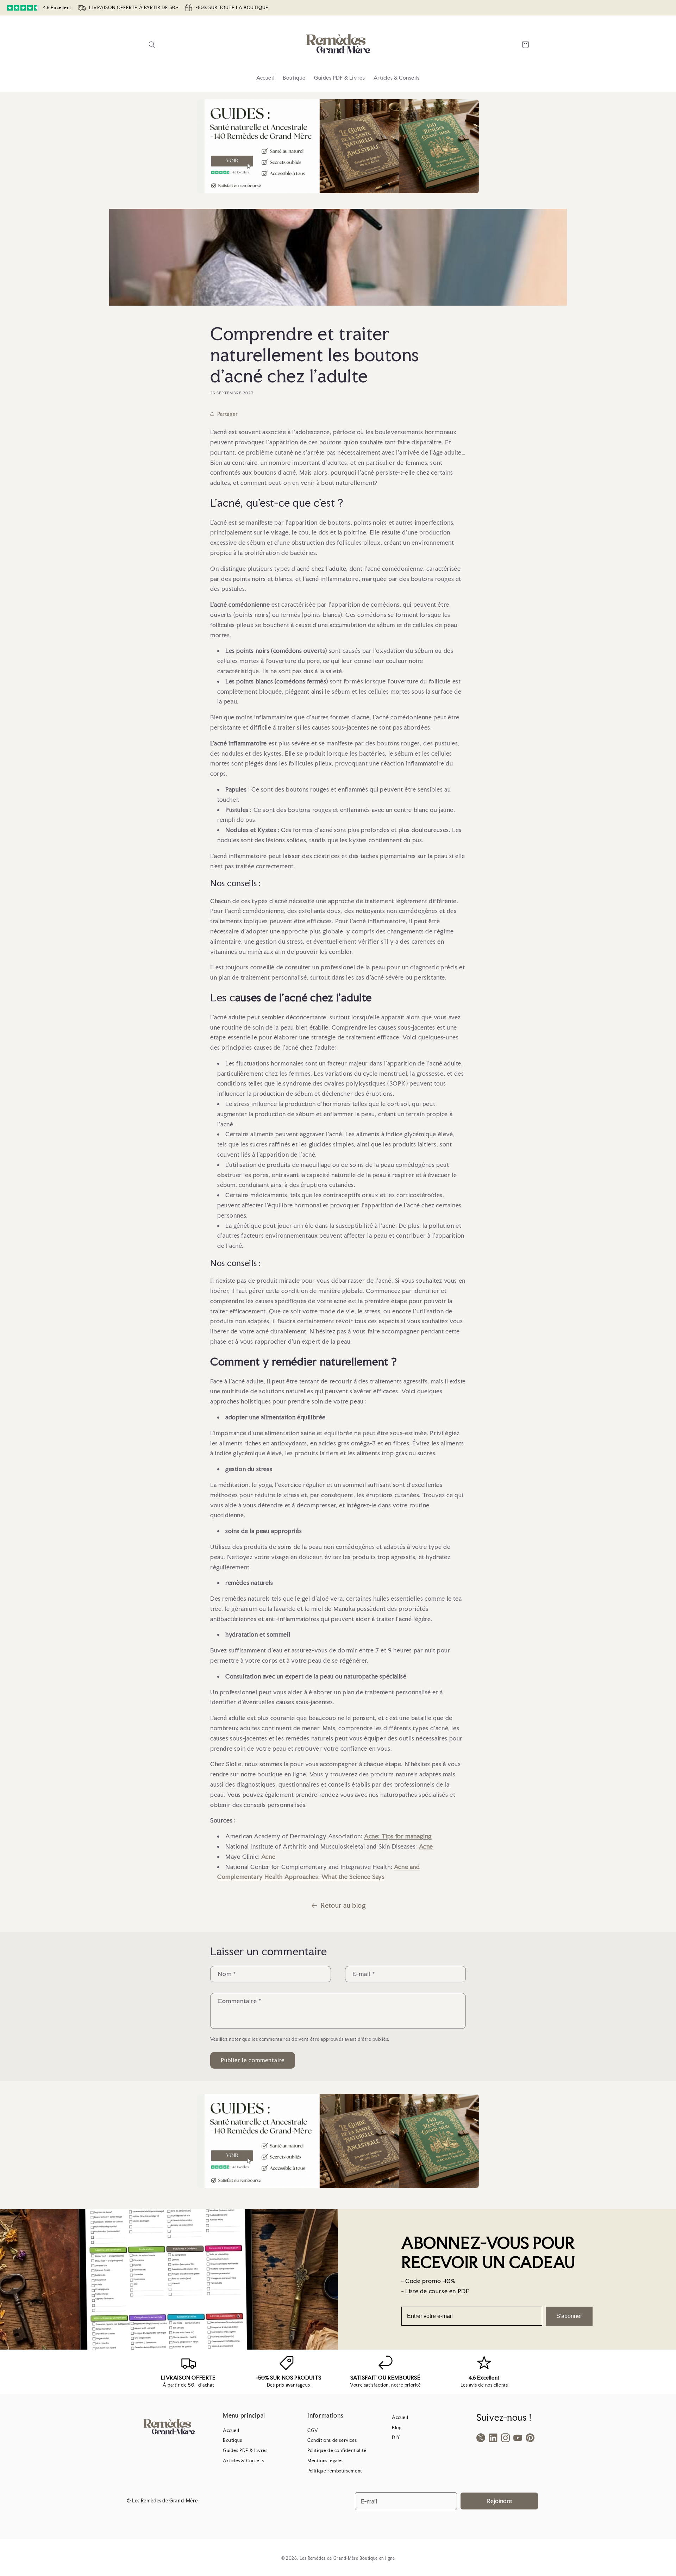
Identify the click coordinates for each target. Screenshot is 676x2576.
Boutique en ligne (377, 2558)
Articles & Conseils (243, 2461)
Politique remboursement (335, 2471)
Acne (426, 1846)
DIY (396, 2437)
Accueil (231, 2430)
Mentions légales (326, 2461)
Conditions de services (332, 2440)
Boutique (233, 2440)
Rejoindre (499, 2501)
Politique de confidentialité (337, 2450)
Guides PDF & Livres (245, 2450)
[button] (152, 45)
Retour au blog (343, 1905)
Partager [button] (228, 414)
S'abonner (569, 2316)
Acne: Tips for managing (398, 1836)
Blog (397, 2428)
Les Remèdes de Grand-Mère (329, 2558)
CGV (313, 2430)
